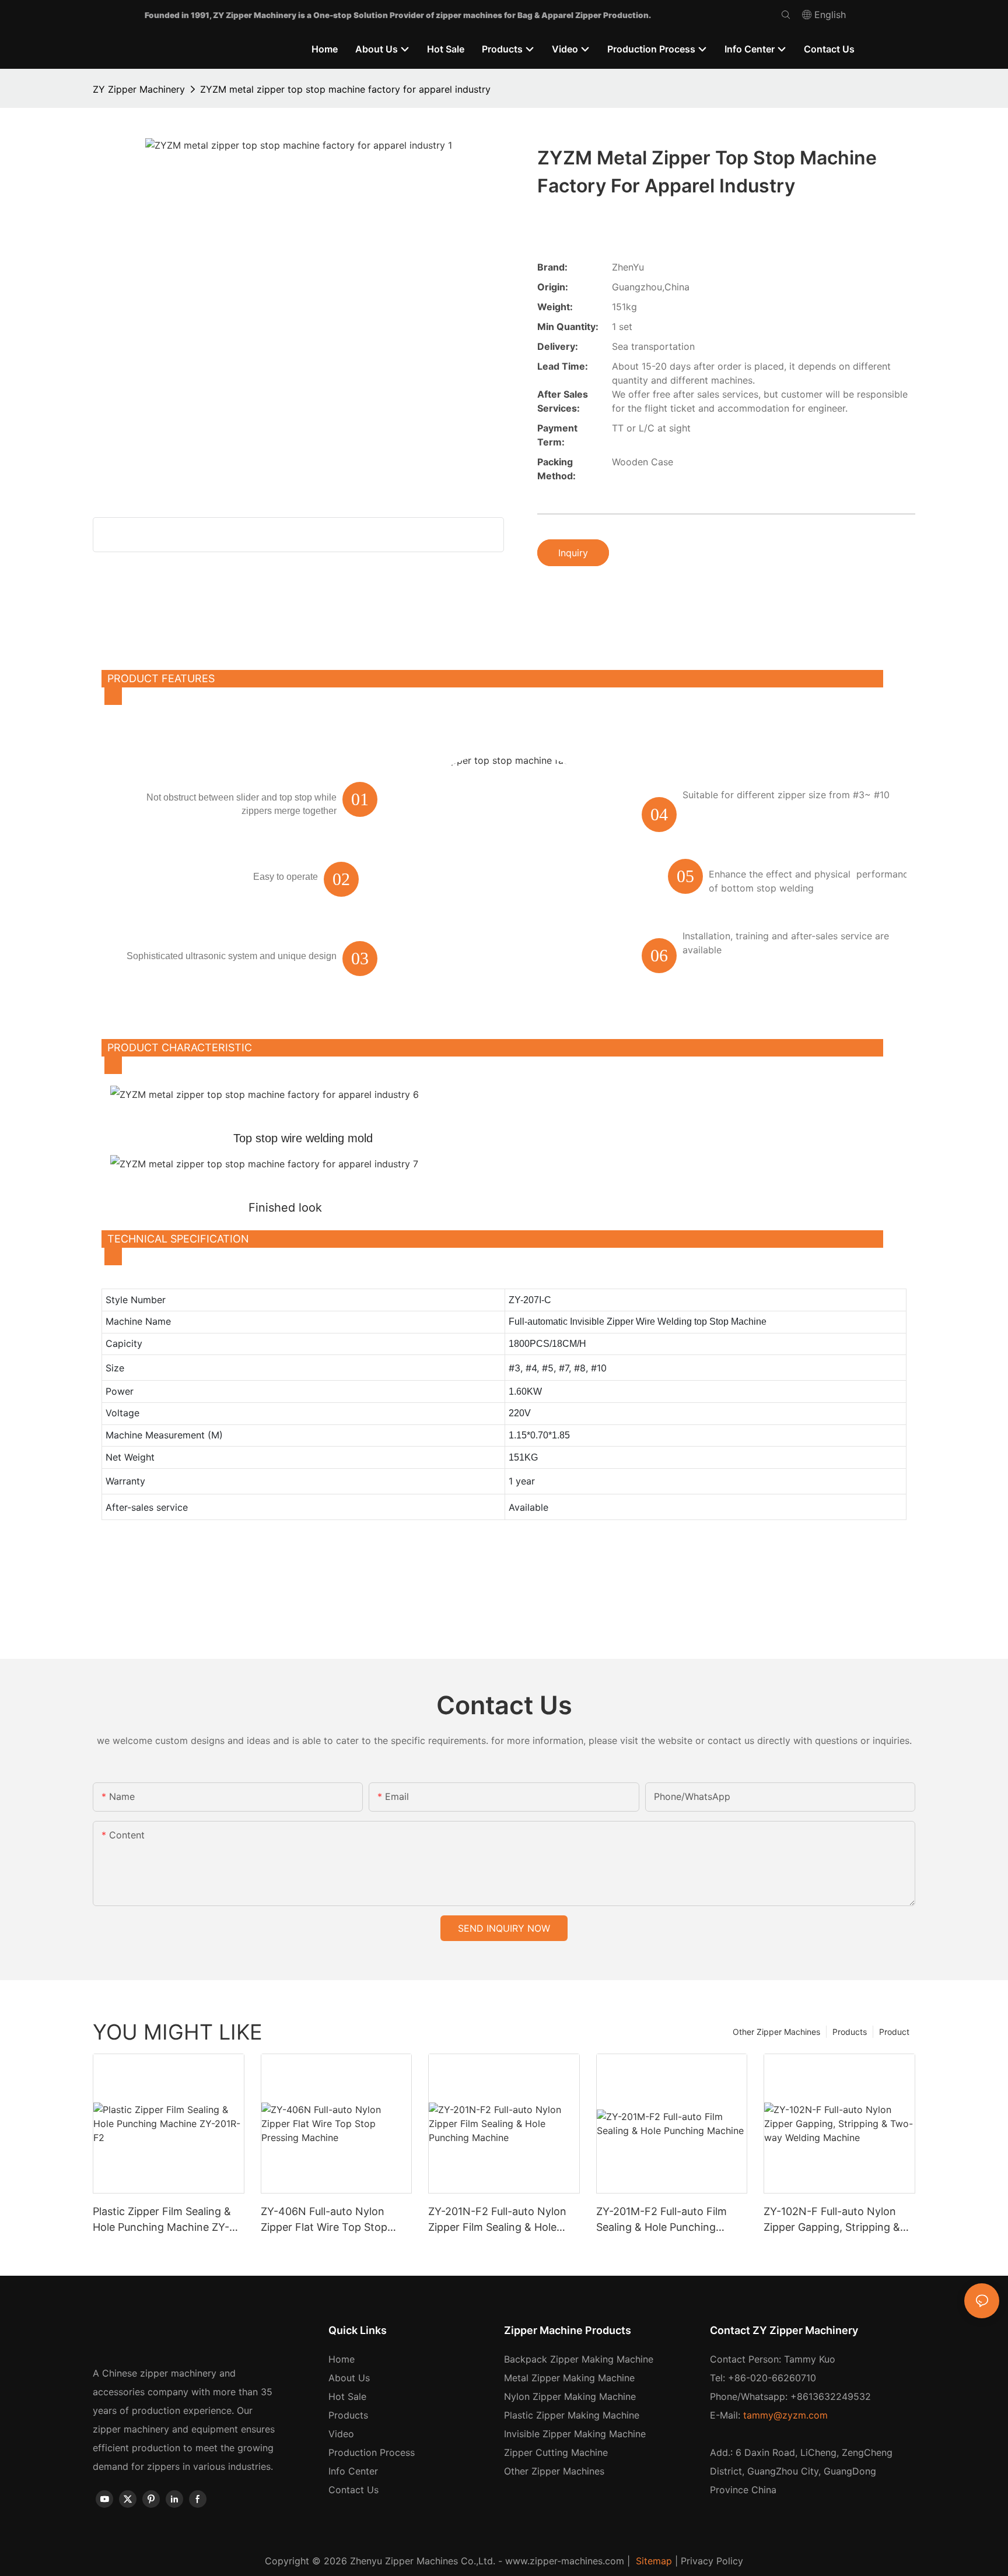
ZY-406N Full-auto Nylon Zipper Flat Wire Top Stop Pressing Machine (324, 2220)
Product (894, 2032)
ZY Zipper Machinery (139, 89)
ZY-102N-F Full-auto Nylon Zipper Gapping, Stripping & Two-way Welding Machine (832, 2220)
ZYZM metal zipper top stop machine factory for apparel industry (345, 89)
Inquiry (573, 553)
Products (850, 2032)
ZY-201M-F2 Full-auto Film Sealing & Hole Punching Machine (661, 2220)
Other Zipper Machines (776, 2032)
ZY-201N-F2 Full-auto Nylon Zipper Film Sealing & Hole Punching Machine (497, 2220)
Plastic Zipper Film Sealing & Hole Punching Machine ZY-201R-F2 (162, 2220)
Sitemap (652, 2561)
